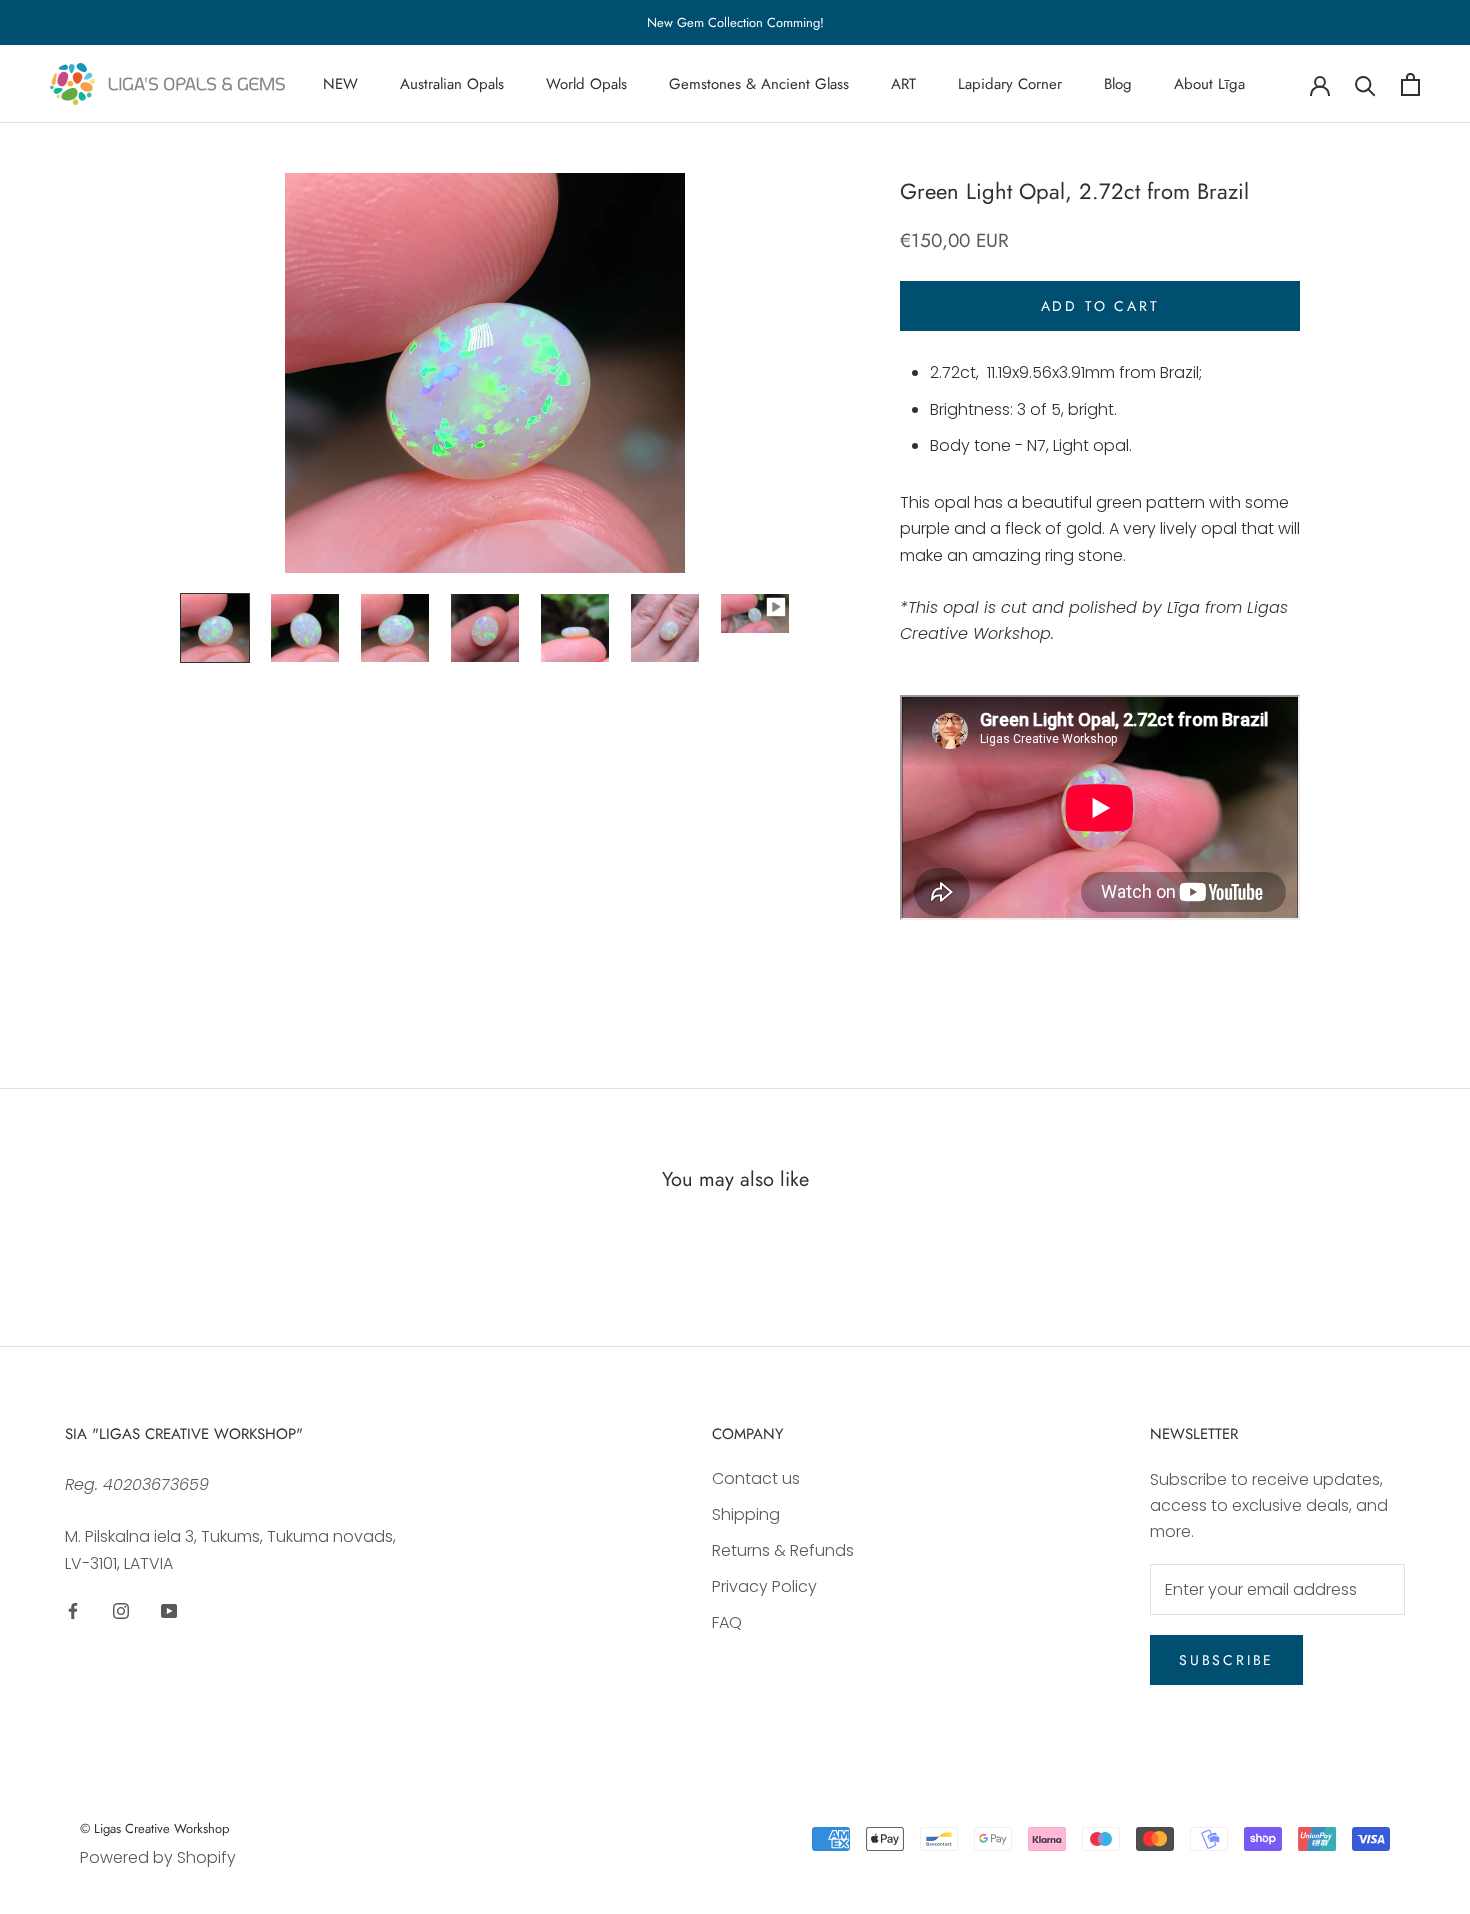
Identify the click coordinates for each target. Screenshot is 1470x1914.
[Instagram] (121, 1610)
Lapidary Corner (1010, 84)
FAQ (727, 1622)
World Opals (586, 84)
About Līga (1209, 84)
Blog (1118, 84)
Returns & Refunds (783, 1550)
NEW (340, 84)
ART (903, 84)
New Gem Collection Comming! (735, 22)
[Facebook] (73, 1610)
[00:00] (485, 373)
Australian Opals (452, 84)
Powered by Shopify (158, 1857)
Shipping (746, 1514)
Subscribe (1226, 1660)
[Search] (1365, 84)
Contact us (756, 1478)
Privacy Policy (764, 1586)
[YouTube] (169, 1610)
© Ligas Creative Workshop (154, 1828)
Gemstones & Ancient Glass (759, 84)
